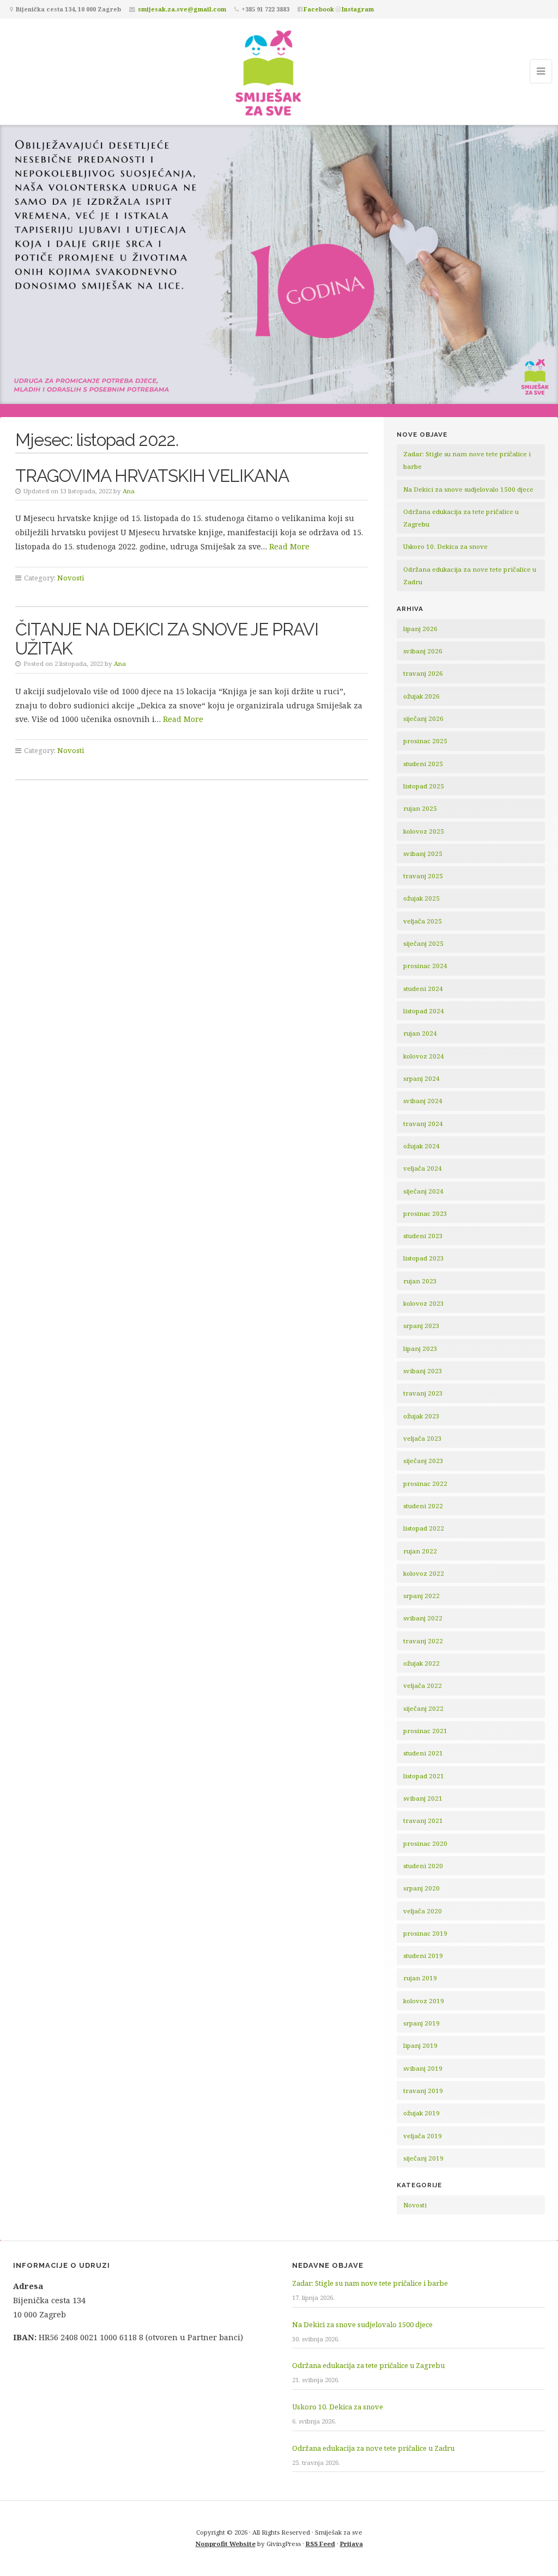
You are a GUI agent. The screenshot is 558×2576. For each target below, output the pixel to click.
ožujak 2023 (421, 1416)
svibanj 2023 (423, 1371)
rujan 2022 (420, 1551)
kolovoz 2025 (424, 831)
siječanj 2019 (423, 2158)
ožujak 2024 (421, 1146)
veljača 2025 (423, 921)
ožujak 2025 (421, 898)
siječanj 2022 (423, 1708)
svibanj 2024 (423, 1101)
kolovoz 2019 (424, 2001)
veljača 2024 (423, 1168)
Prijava (351, 2544)
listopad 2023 (424, 1258)
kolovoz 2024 (424, 1056)
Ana (129, 491)
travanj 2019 (423, 2091)
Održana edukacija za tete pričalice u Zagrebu (368, 2365)
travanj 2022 (423, 1641)
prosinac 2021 (425, 1731)
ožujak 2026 (421, 696)
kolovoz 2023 (424, 1303)
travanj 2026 (423, 673)
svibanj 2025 (423, 853)
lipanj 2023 (420, 1348)
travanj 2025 (423, 876)
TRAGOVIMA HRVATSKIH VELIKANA (152, 476)
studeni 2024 (423, 989)
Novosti (71, 578)
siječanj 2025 (423, 943)
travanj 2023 (423, 1393)
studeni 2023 (423, 1236)
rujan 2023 (420, 1281)
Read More (289, 546)
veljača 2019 (423, 2136)
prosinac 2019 (425, 1933)
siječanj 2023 (423, 1461)
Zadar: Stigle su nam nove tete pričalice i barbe (370, 2283)
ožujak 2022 (421, 1663)
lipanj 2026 (420, 629)
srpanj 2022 (421, 1596)
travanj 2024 (423, 1124)
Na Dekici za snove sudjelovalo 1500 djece (468, 489)
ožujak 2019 (421, 2113)
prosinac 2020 (425, 1843)
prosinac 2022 (425, 1483)
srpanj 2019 (421, 2023)
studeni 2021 (423, 1753)
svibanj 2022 (423, 1618)
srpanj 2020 (421, 1888)
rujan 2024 (420, 1033)
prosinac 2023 (425, 1213)
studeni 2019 (423, 1956)
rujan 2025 (420, 808)
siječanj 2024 (423, 1191)
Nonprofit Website (226, 2544)
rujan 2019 (420, 1978)
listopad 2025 (424, 786)
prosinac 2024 (425, 966)
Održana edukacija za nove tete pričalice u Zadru (373, 2448)
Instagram (358, 9)
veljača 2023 (423, 1438)
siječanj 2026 (423, 718)
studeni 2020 (423, 1866)
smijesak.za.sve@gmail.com (182, 9)
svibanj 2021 (423, 1798)
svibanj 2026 (423, 651)
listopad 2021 (424, 1776)
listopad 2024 (424, 1011)
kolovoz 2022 (424, 1573)
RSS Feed (320, 2544)
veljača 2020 (423, 1911)
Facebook (319, 9)
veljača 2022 (423, 1685)
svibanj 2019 (423, 2068)
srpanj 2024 (421, 1078)
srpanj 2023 (421, 1326)
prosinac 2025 (425, 741)
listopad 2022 (424, 1528)
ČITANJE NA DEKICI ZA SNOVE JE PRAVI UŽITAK (167, 639)
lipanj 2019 (420, 2045)
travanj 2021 (423, 1821)
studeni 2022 (423, 1506)
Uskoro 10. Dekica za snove (445, 546)
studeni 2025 (423, 764)
